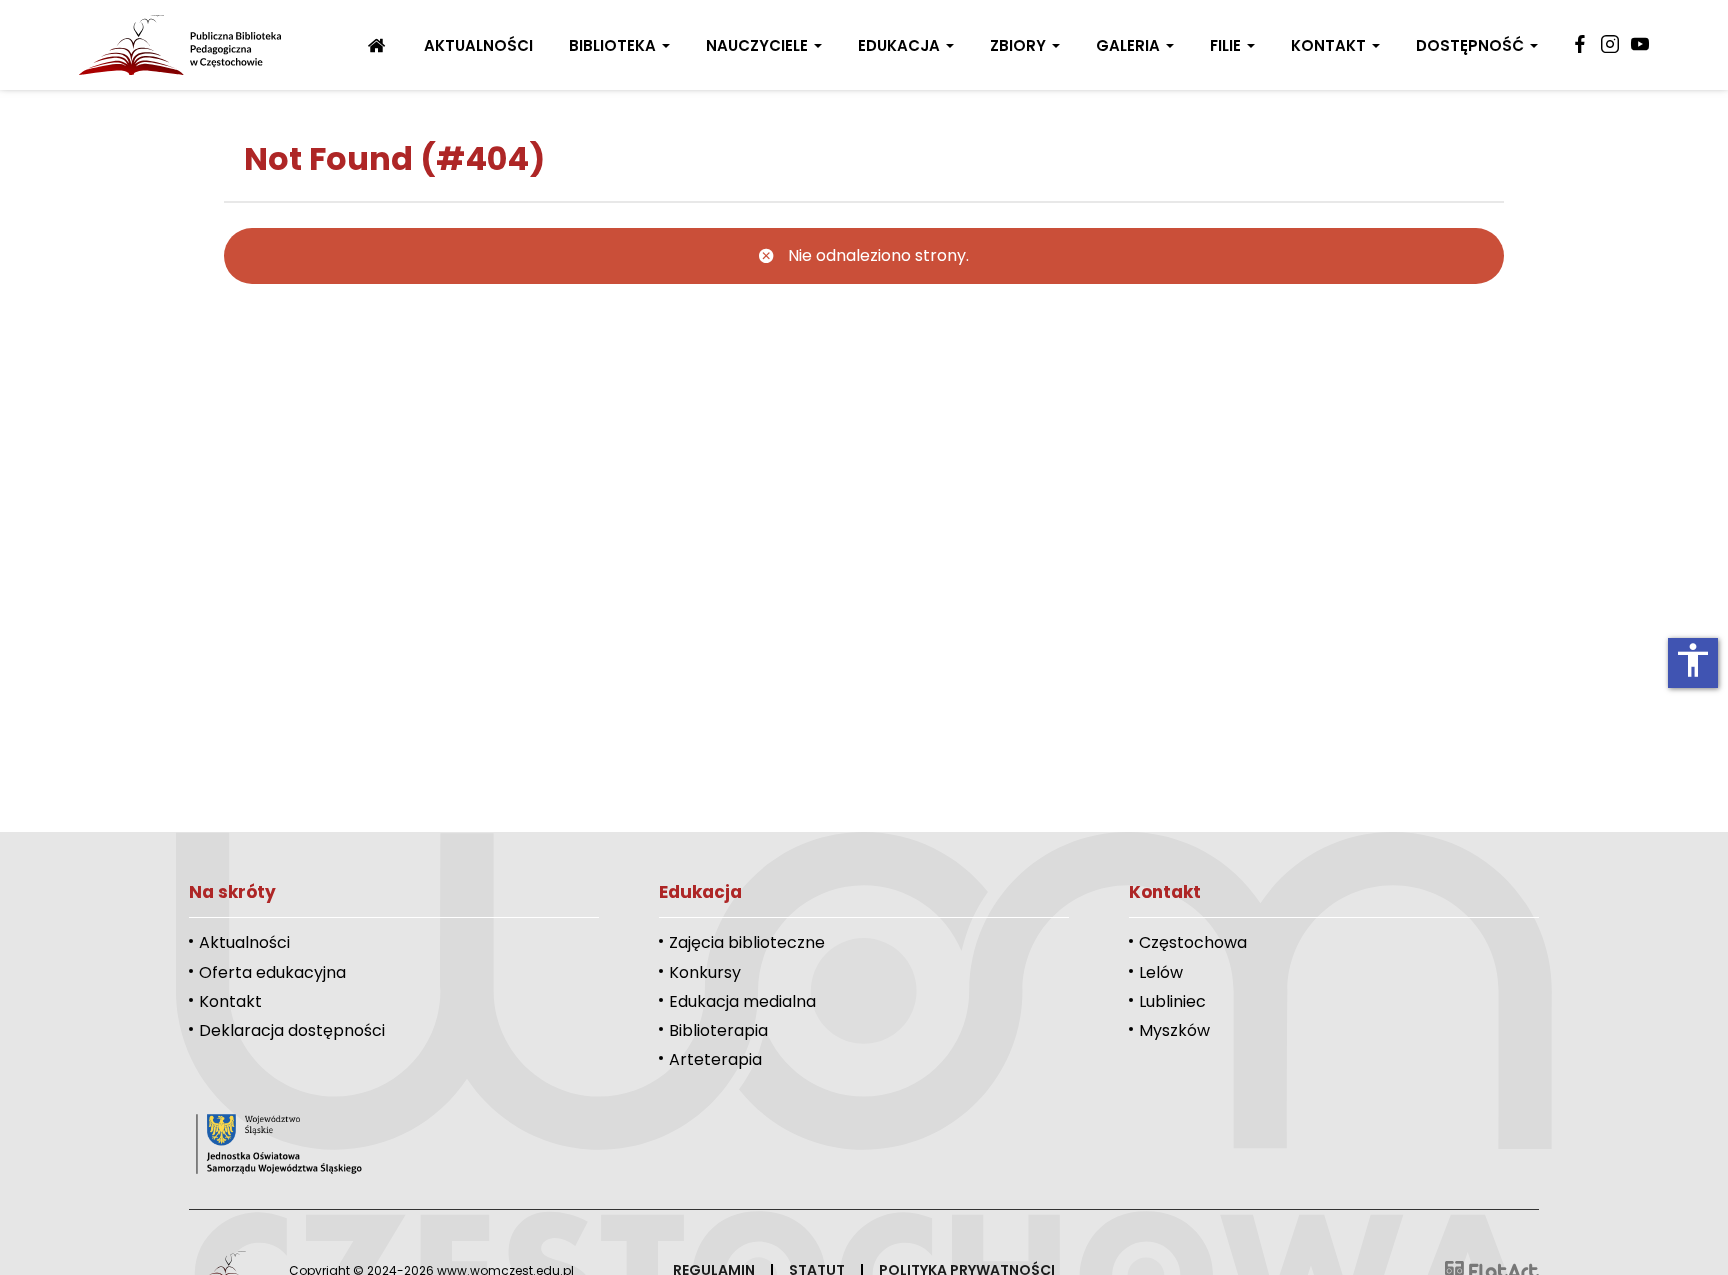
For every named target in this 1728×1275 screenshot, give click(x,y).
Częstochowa (1193, 942)
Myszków (1174, 1030)
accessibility (1693, 660)
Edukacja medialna (742, 1001)
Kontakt (1330, 45)
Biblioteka (614, 45)
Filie (1227, 45)
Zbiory (1020, 45)
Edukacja (901, 45)
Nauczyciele (759, 45)
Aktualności (478, 45)
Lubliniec (1172, 1001)
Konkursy (705, 972)
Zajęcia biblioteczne (747, 942)
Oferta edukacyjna (272, 972)
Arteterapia (715, 1059)
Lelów (1161, 972)
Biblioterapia (718, 1030)
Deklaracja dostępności (292, 1030)
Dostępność (1472, 45)
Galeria (1130, 45)
